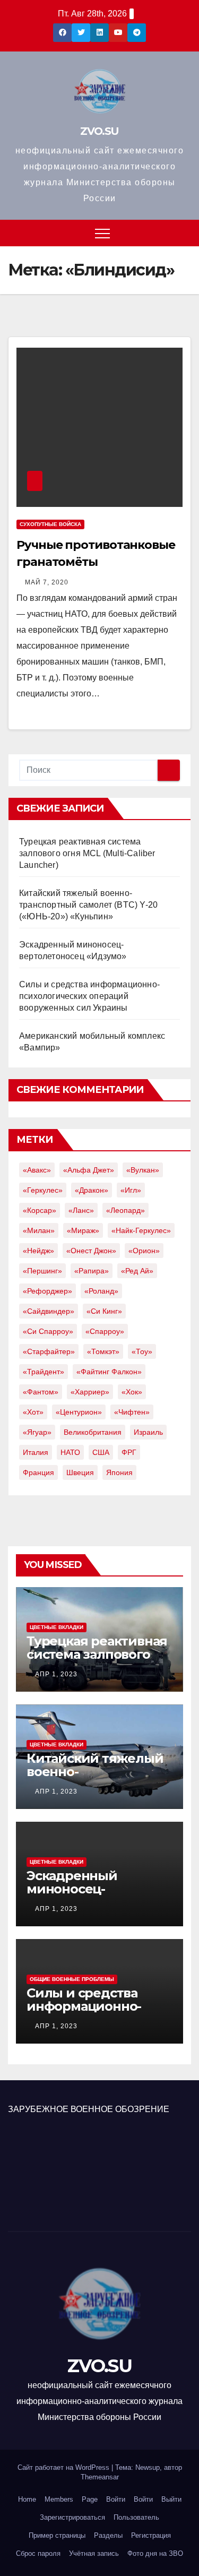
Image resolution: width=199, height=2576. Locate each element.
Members (59, 2499)
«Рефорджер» (47, 1291)
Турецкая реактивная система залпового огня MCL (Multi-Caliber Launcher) (87, 853)
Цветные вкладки (57, 1627)
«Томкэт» (103, 1351)
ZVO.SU (99, 131)
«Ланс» (81, 1210)
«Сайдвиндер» (49, 1311)
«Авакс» (37, 1170)
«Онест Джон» (91, 1251)
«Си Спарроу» (48, 1331)
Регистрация (151, 2535)
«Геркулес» (43, 1190)
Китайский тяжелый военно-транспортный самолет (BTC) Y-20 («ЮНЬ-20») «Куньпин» (88, 905)
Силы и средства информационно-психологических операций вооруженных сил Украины (89, 996)
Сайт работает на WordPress (64, 2467)
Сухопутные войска (50, 524)
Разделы (108, 2535)
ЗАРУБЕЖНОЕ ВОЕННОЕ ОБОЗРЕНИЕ (89, 2109)
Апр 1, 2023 (56, 1674)
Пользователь (136, 2517)
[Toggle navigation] (102, 233)
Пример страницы (57, 2535)
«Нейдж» (38, 1251)
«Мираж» (83, 1230)
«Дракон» (92, 1190)
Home (27, 2499)
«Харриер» (90, 1392)
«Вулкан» (143, 1170)
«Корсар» (40, 1210)
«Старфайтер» (49, 1351)
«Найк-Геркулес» (141, 1230)
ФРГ (129, 1452)
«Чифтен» (132, 1412)
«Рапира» (92, 1271)
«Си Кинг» (104, 1311)
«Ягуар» (37, 1432)
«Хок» (132, 1392)
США (101, 1452)
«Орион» (144, 1251)
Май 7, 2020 (47, 582)
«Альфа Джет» (89, 1170)
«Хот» (33, 1412)
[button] (184, 233)
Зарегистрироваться (72, 2517)
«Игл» (131, 1190)
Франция (38, 1472)
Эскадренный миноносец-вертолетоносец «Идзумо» (80, 1896)
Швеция (80, 1472)
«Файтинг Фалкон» (109, 1372)
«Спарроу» (105, 1331)
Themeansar (100, 2477)
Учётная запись (94, 2553)
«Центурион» (79, 1412)
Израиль (148, 1432)
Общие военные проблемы (72, 1979)
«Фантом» (41, 1392)
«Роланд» (101, 1291)
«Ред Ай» (137, 1271)
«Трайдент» (44, 1372)
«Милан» (39, 1230)
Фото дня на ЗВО (155, 2553)
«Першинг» (42, 1271)
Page (90, 2499)
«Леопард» (126, 1210)
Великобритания (93, 1432)
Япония (119, 1472)
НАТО (70, 1452)
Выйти (171, 2499)
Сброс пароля (38, 2553)
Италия (36, 1452)
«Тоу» (142, 1351)
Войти (116, 2499)
